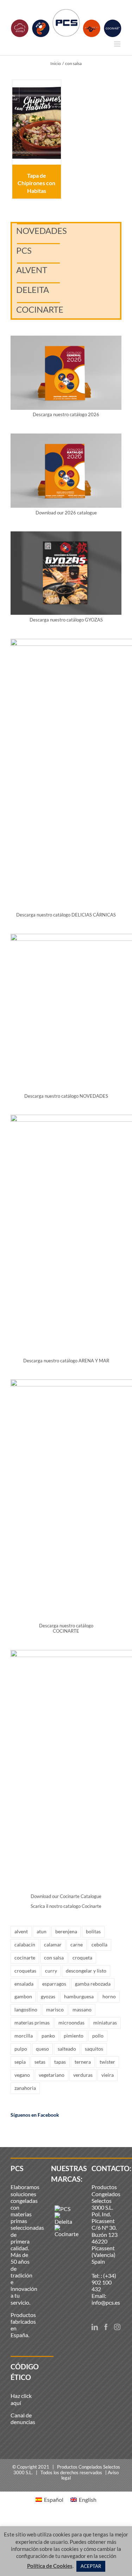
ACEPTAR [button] (91, 2566)
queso (42, 2049)
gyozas (48, 1996)
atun (42, 1931)
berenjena (66, 1931)
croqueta (82, 1958)
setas (40, 2062)
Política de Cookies (50, 2566)
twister (107, 2062)
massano (82, 2009)
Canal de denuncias (23, 2418)
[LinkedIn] (95, 2327)
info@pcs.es (106, 2302)
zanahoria (25, 2088)
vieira (108, 2075)
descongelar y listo (86, 1971)
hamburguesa (79, 1996)
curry (51, 1971)
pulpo (21, 2049)
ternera (83, 2062)
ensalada (24, 1984)
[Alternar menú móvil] (118, 44)
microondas (71, 2023)
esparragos (54, 1984)
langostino (26, 2009)
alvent (21, 1931)
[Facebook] (106, 2327)
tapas (60, 2062)
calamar (53, 1944)
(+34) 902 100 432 (104, 2282)
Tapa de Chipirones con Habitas (36, 183)
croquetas (25, 1971)
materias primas (32, 2023)
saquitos (94, 2049)
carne (77, 1944)
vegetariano (52, 2075)
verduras (83, 2075)
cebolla (99, 1944)
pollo (98, 2036)
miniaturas (105, 2023)
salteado (67, 2049)
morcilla (24, 2036)
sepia (20, 2062)
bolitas (93, 1931)
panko (48, 2036)
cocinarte (25, 1958)
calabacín (25, 1944)
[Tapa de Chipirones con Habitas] (37, 122)
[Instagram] (117, 2327)
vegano (22, 2075)
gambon (23, 1996)
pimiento (74, 2036)
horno (109, 1996)
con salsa (54, 1958)
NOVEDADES (42, 231)
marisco (55, 2009)
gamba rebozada (93, 1984)
